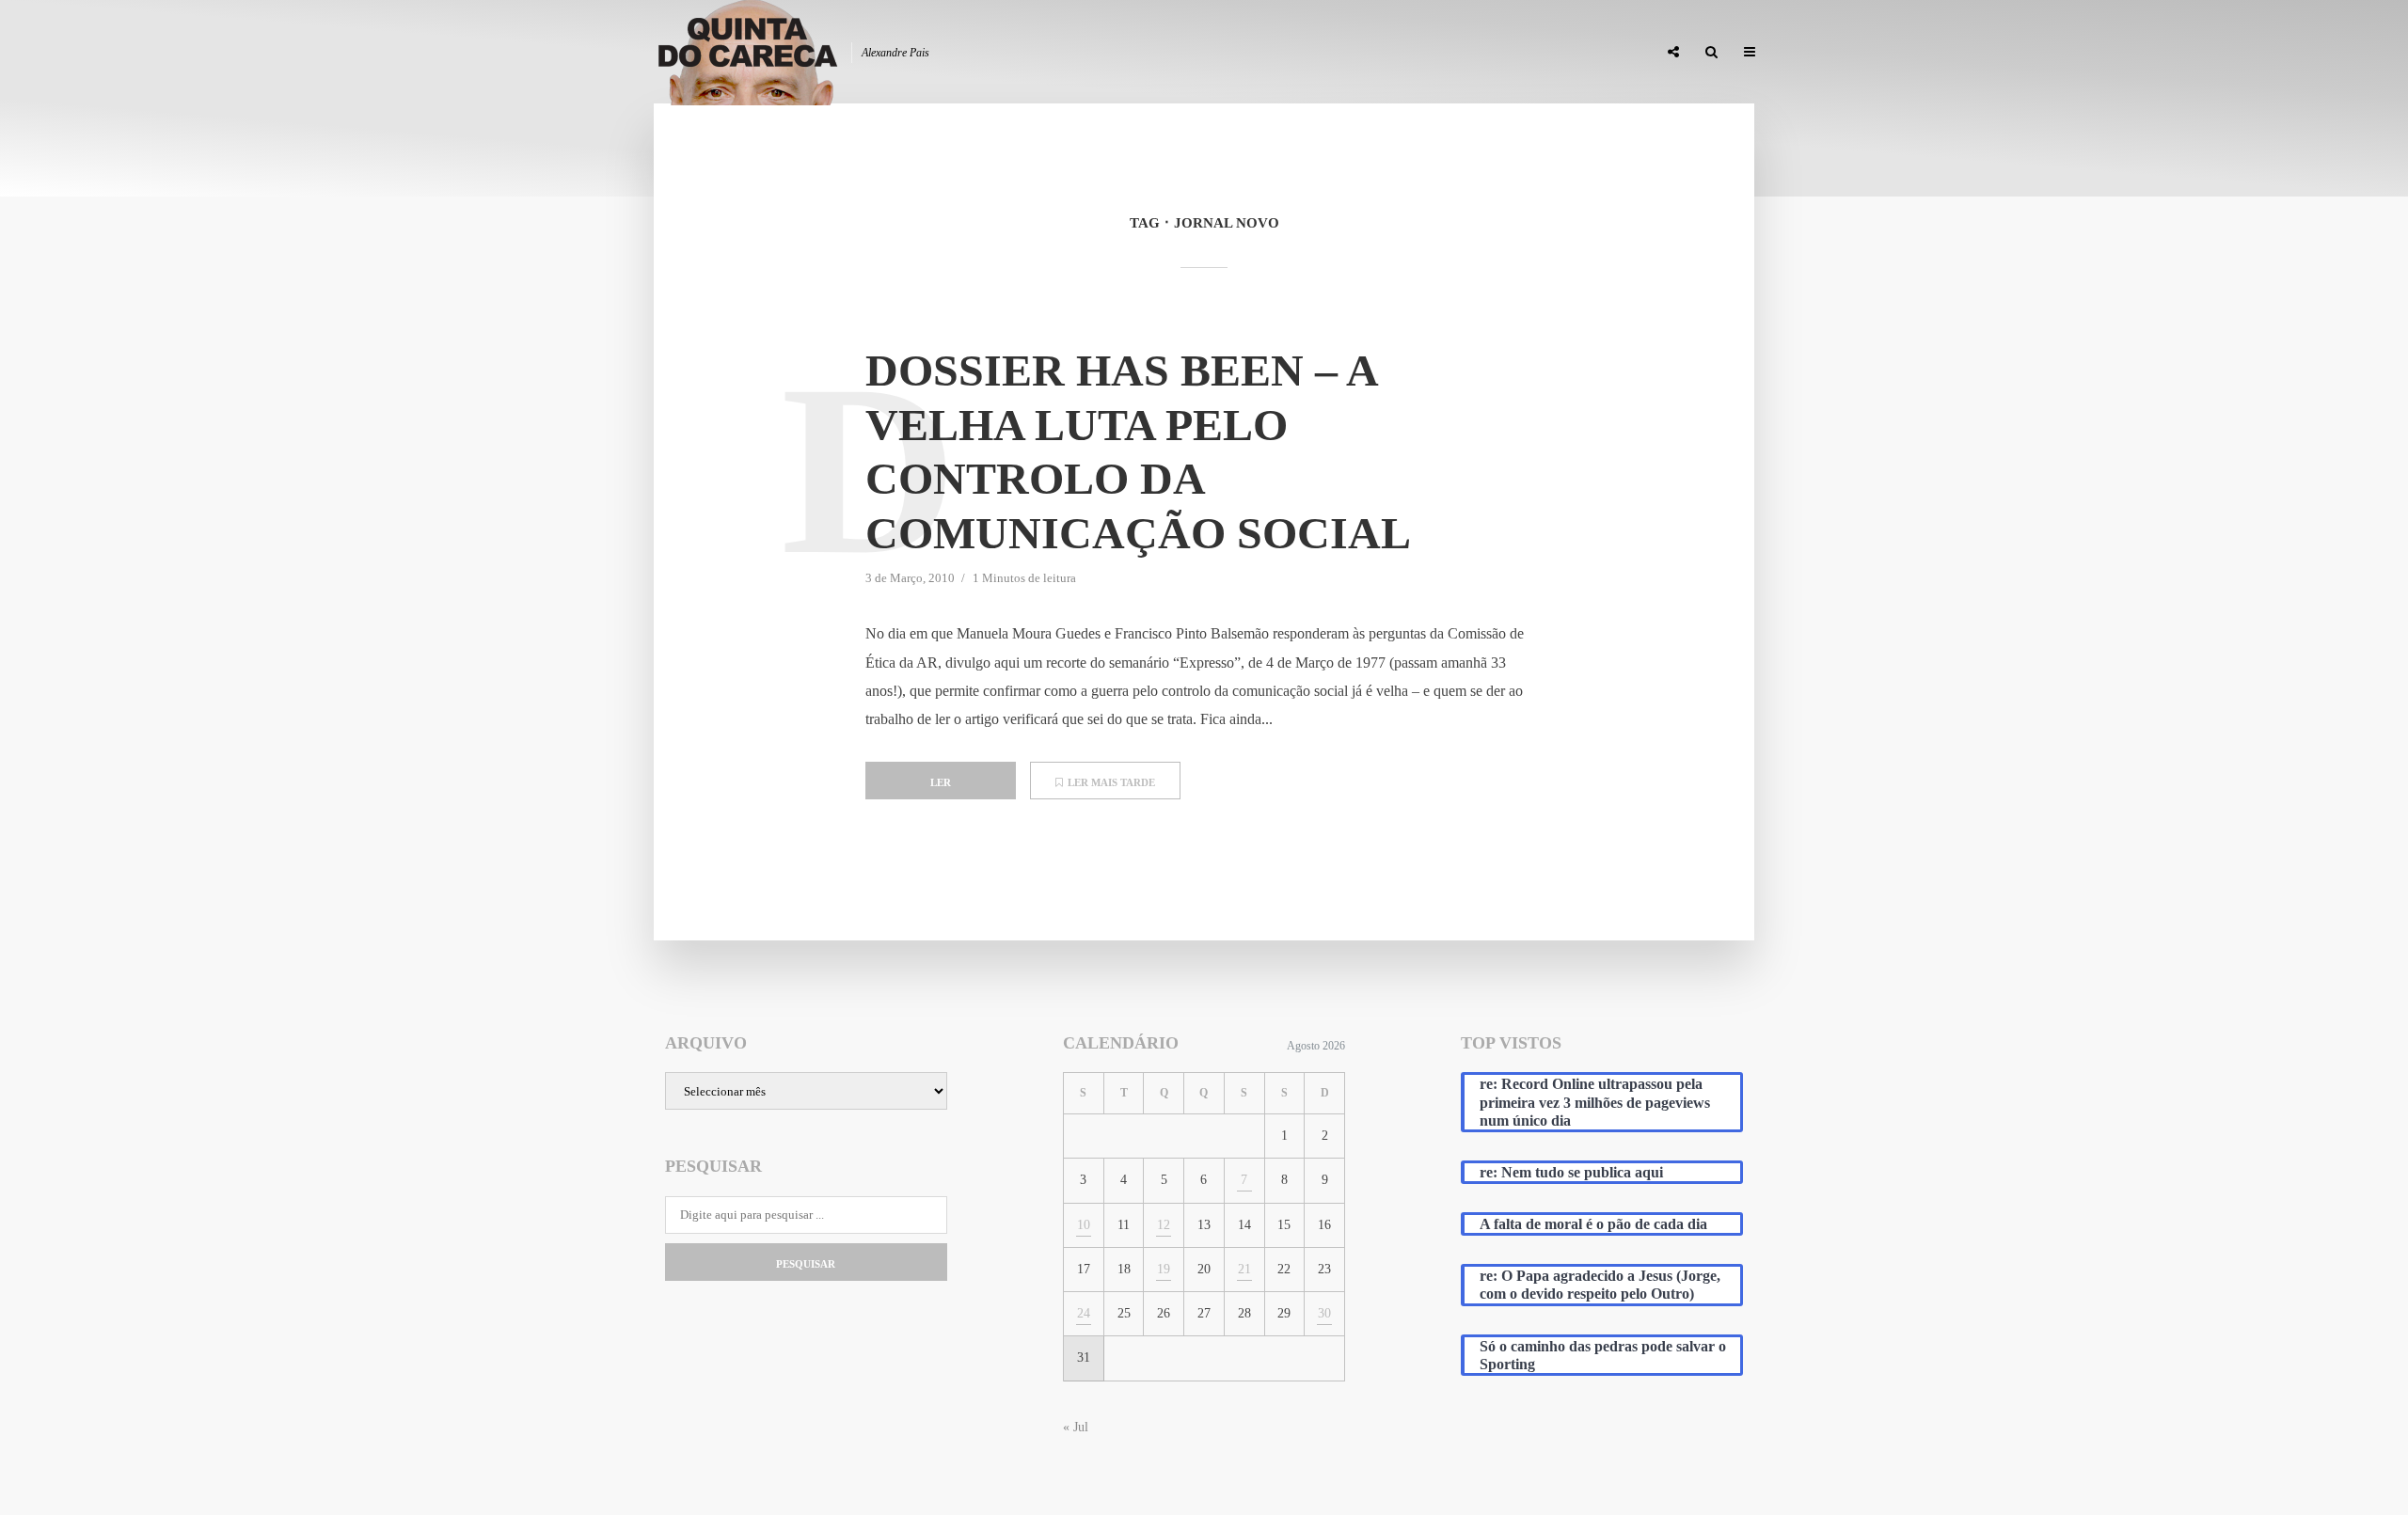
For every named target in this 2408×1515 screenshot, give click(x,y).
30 (1324, 1313)
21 (1244, 1269)
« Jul (1076, 1427)
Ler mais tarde (1111, 782)
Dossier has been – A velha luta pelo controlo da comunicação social (1138, 451)
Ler (941, 782)
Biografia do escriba (1302, 53)
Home (1196, 53)
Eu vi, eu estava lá (1589, 53)
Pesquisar (806, 1264)
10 (1084, 1225)
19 (1164, 1269)
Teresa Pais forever (1450, 53)
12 (1164, 1225)
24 (1084, 1313)
